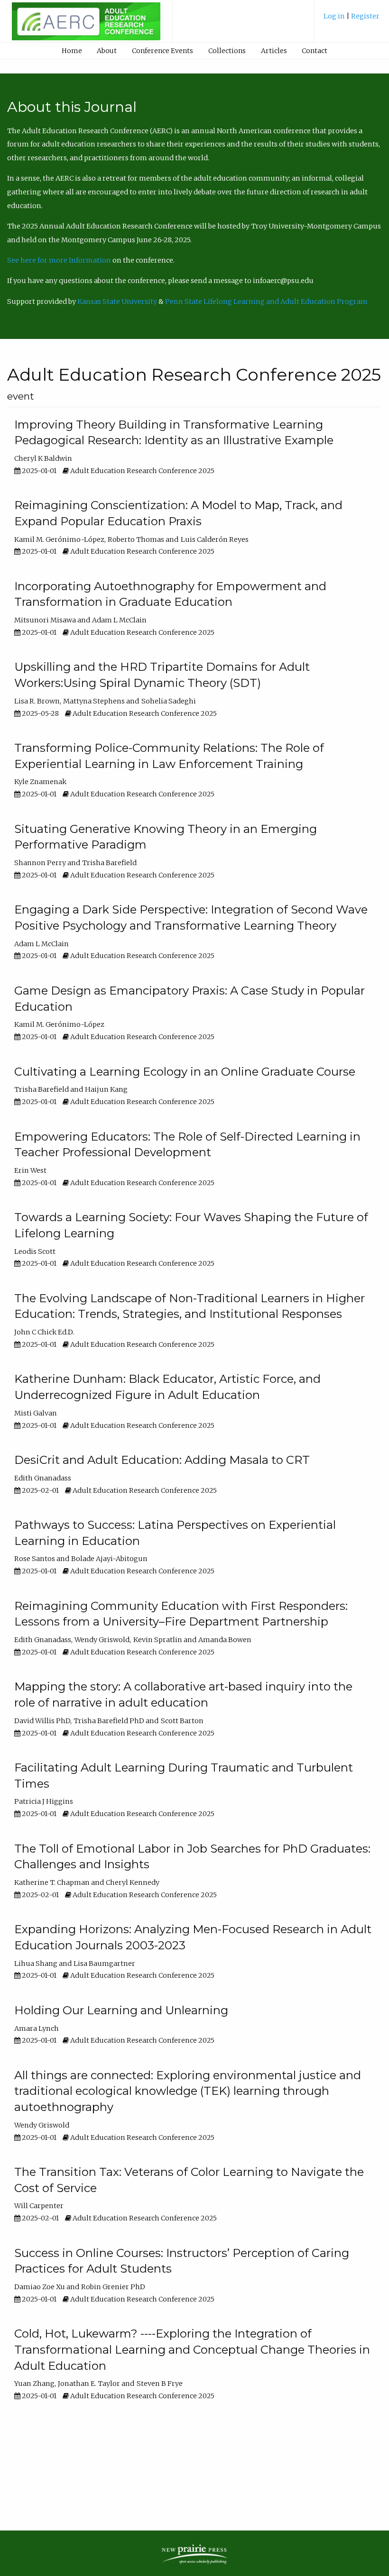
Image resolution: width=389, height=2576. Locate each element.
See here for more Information (59, 260)
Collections (227, 51)
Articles (274, 51)
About (107, 51)
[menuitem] (352, 20)
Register (365, 16)
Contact (315, 51)
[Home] (86, 26)
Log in (335, 16)
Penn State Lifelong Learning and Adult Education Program (266, 301)
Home (72, 51)
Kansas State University (117, 301)
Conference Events (162, 51)
